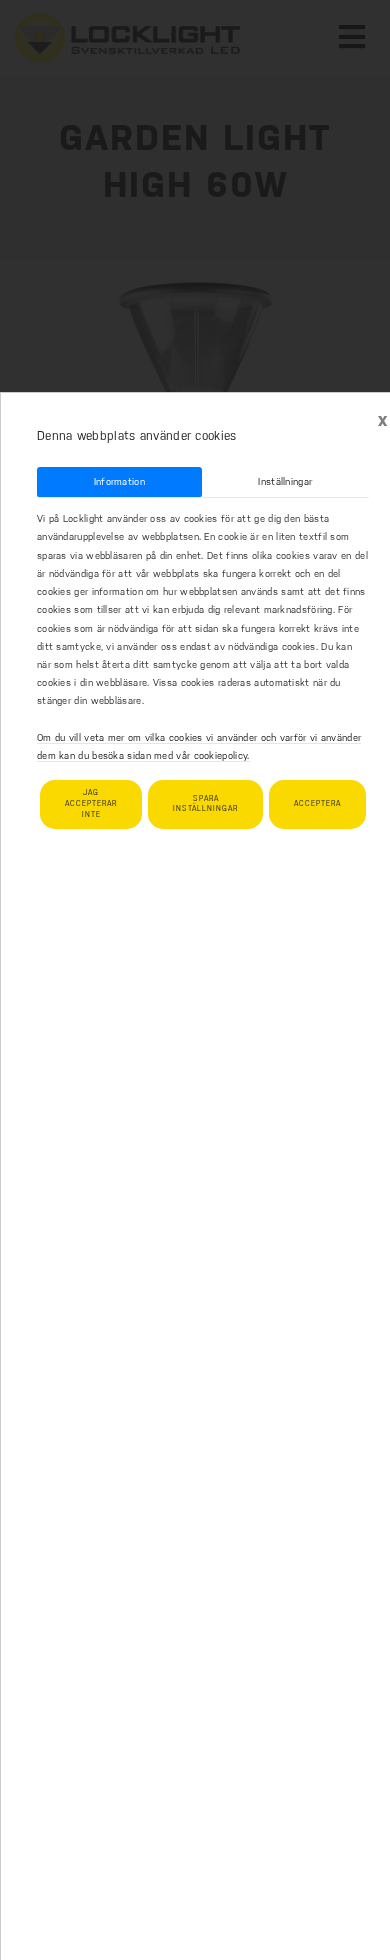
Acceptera (317, 803)
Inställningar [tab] (285, 481)
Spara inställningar (205, 804)
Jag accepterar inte (91, 803)
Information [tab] (119, 481)
